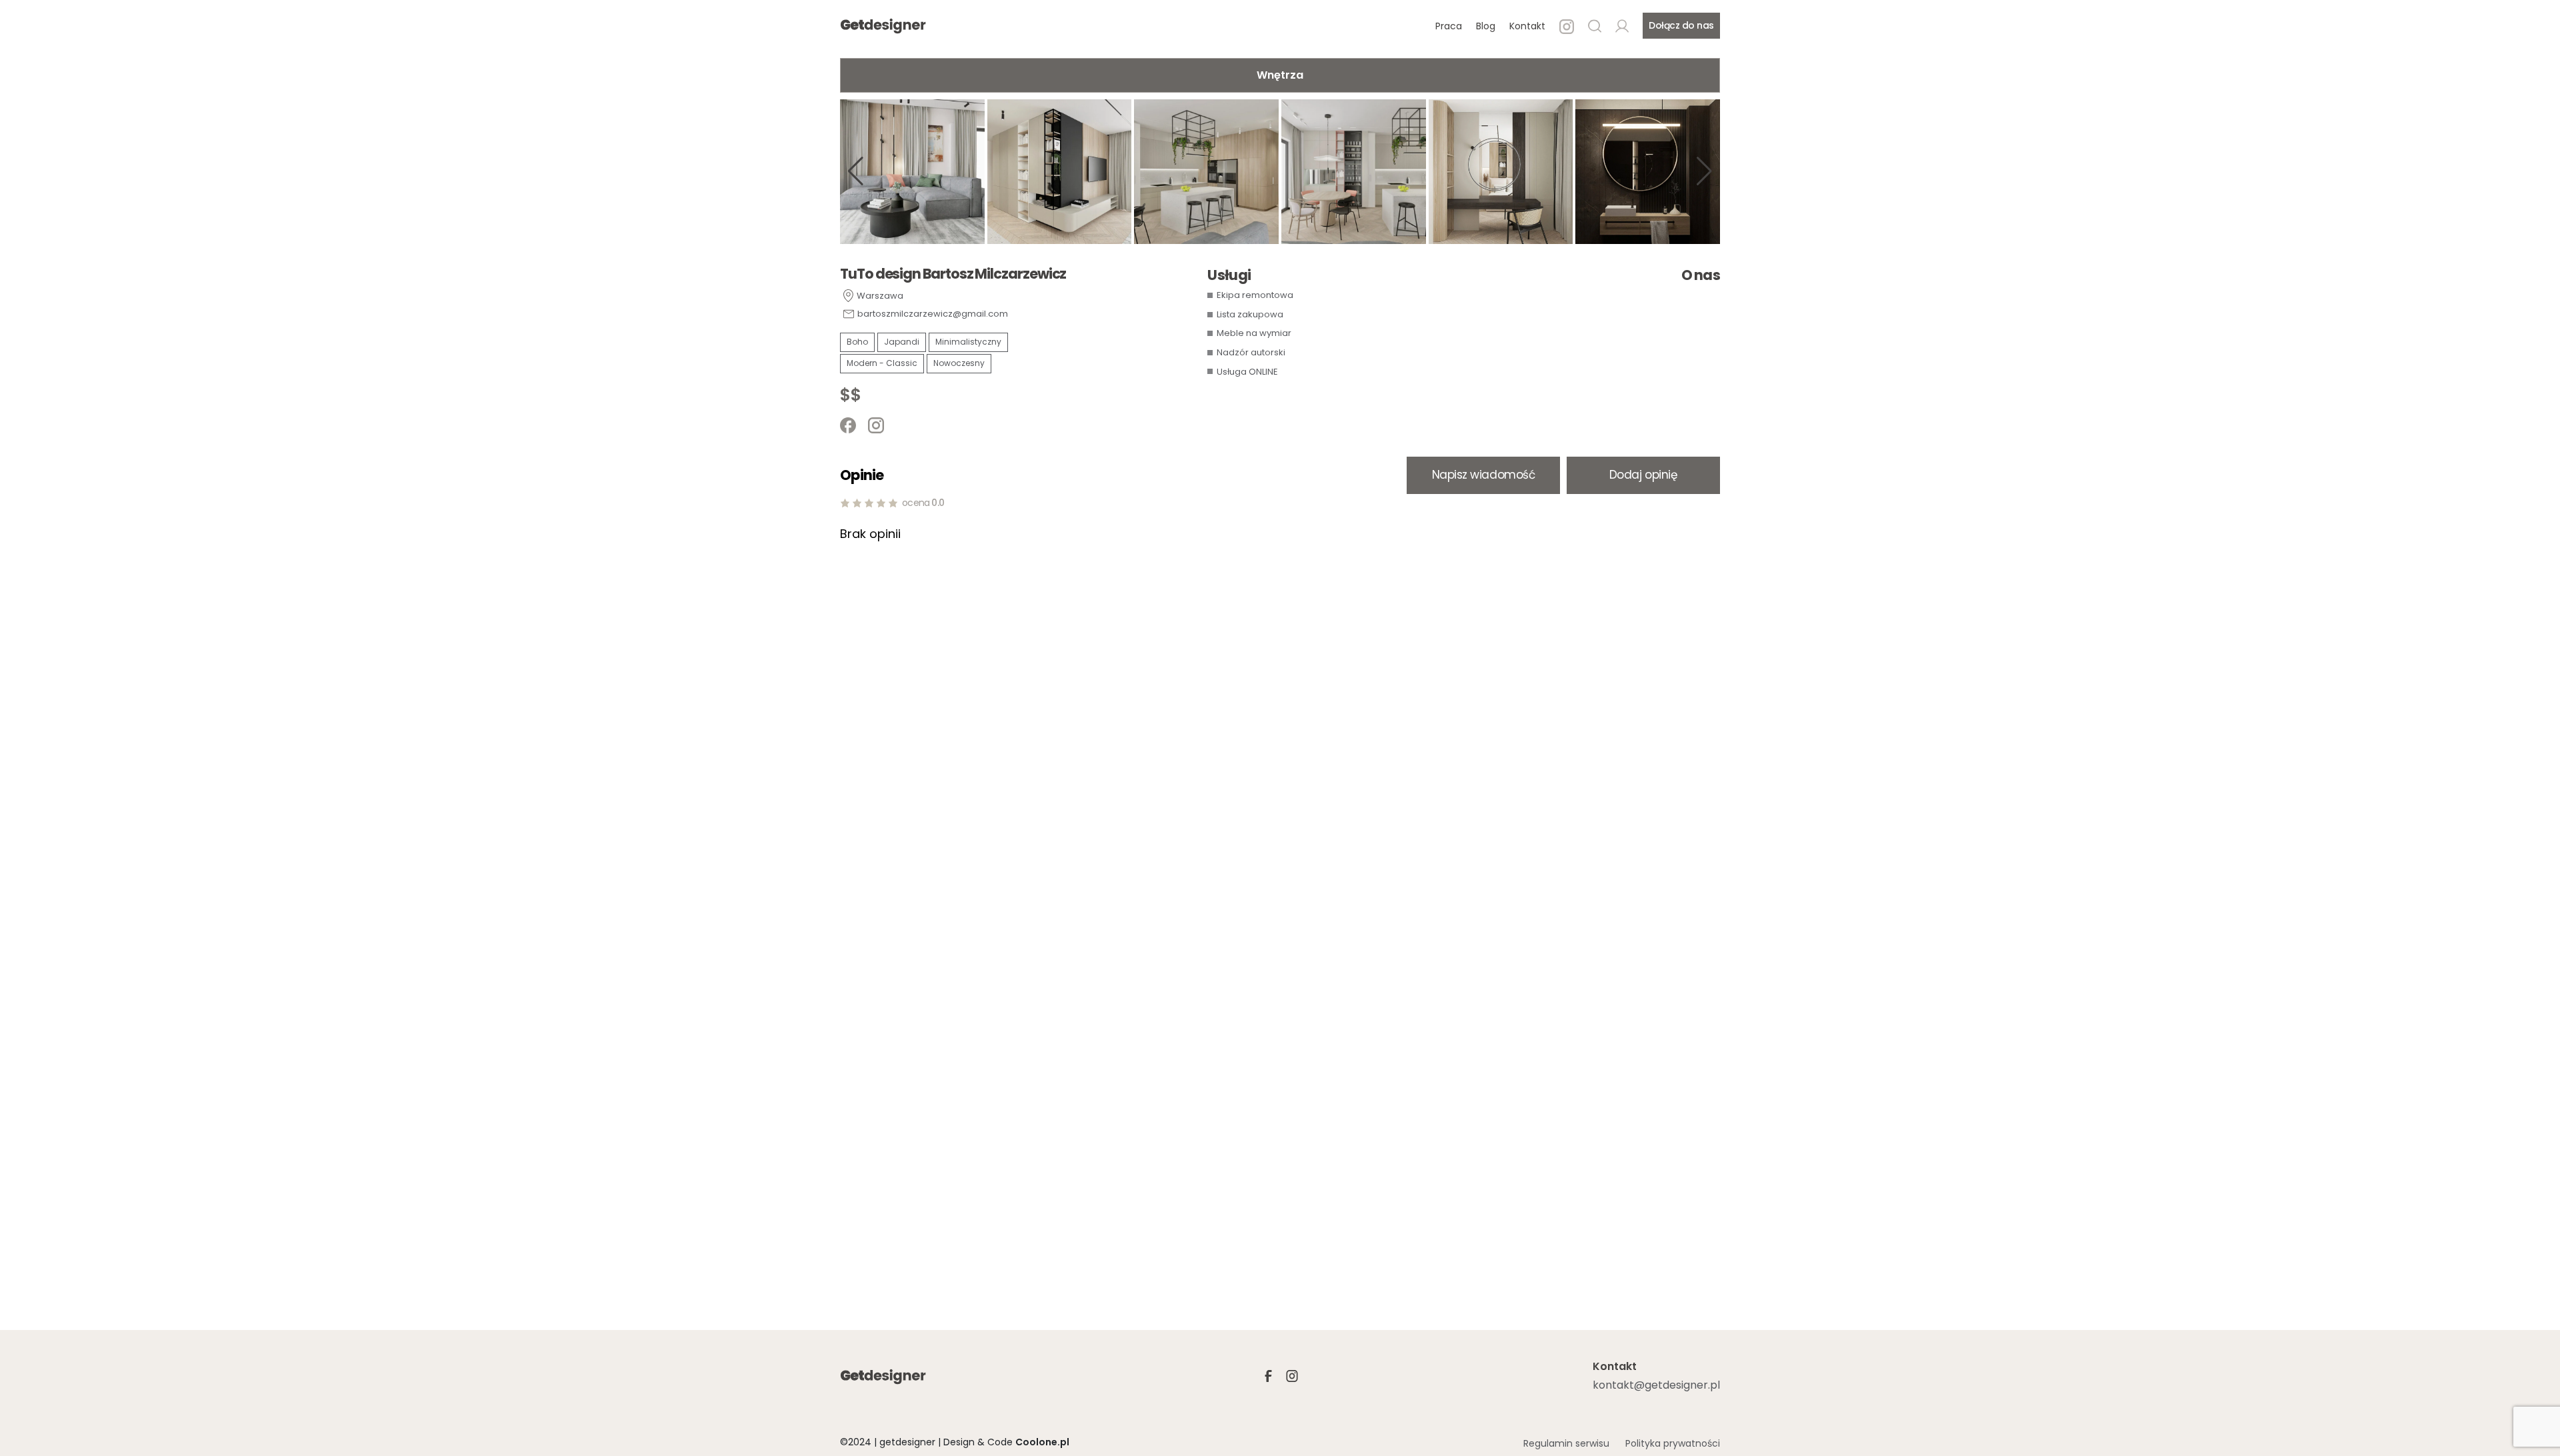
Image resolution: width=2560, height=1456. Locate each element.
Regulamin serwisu (1566, 1443)
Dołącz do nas (1681, 25)
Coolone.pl (1042, 1442)
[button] (856, 171)
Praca (1449, 26)
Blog (1486, 26)
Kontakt (1527, 26)
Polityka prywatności (1673, 1443)
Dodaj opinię (1643, 475)
